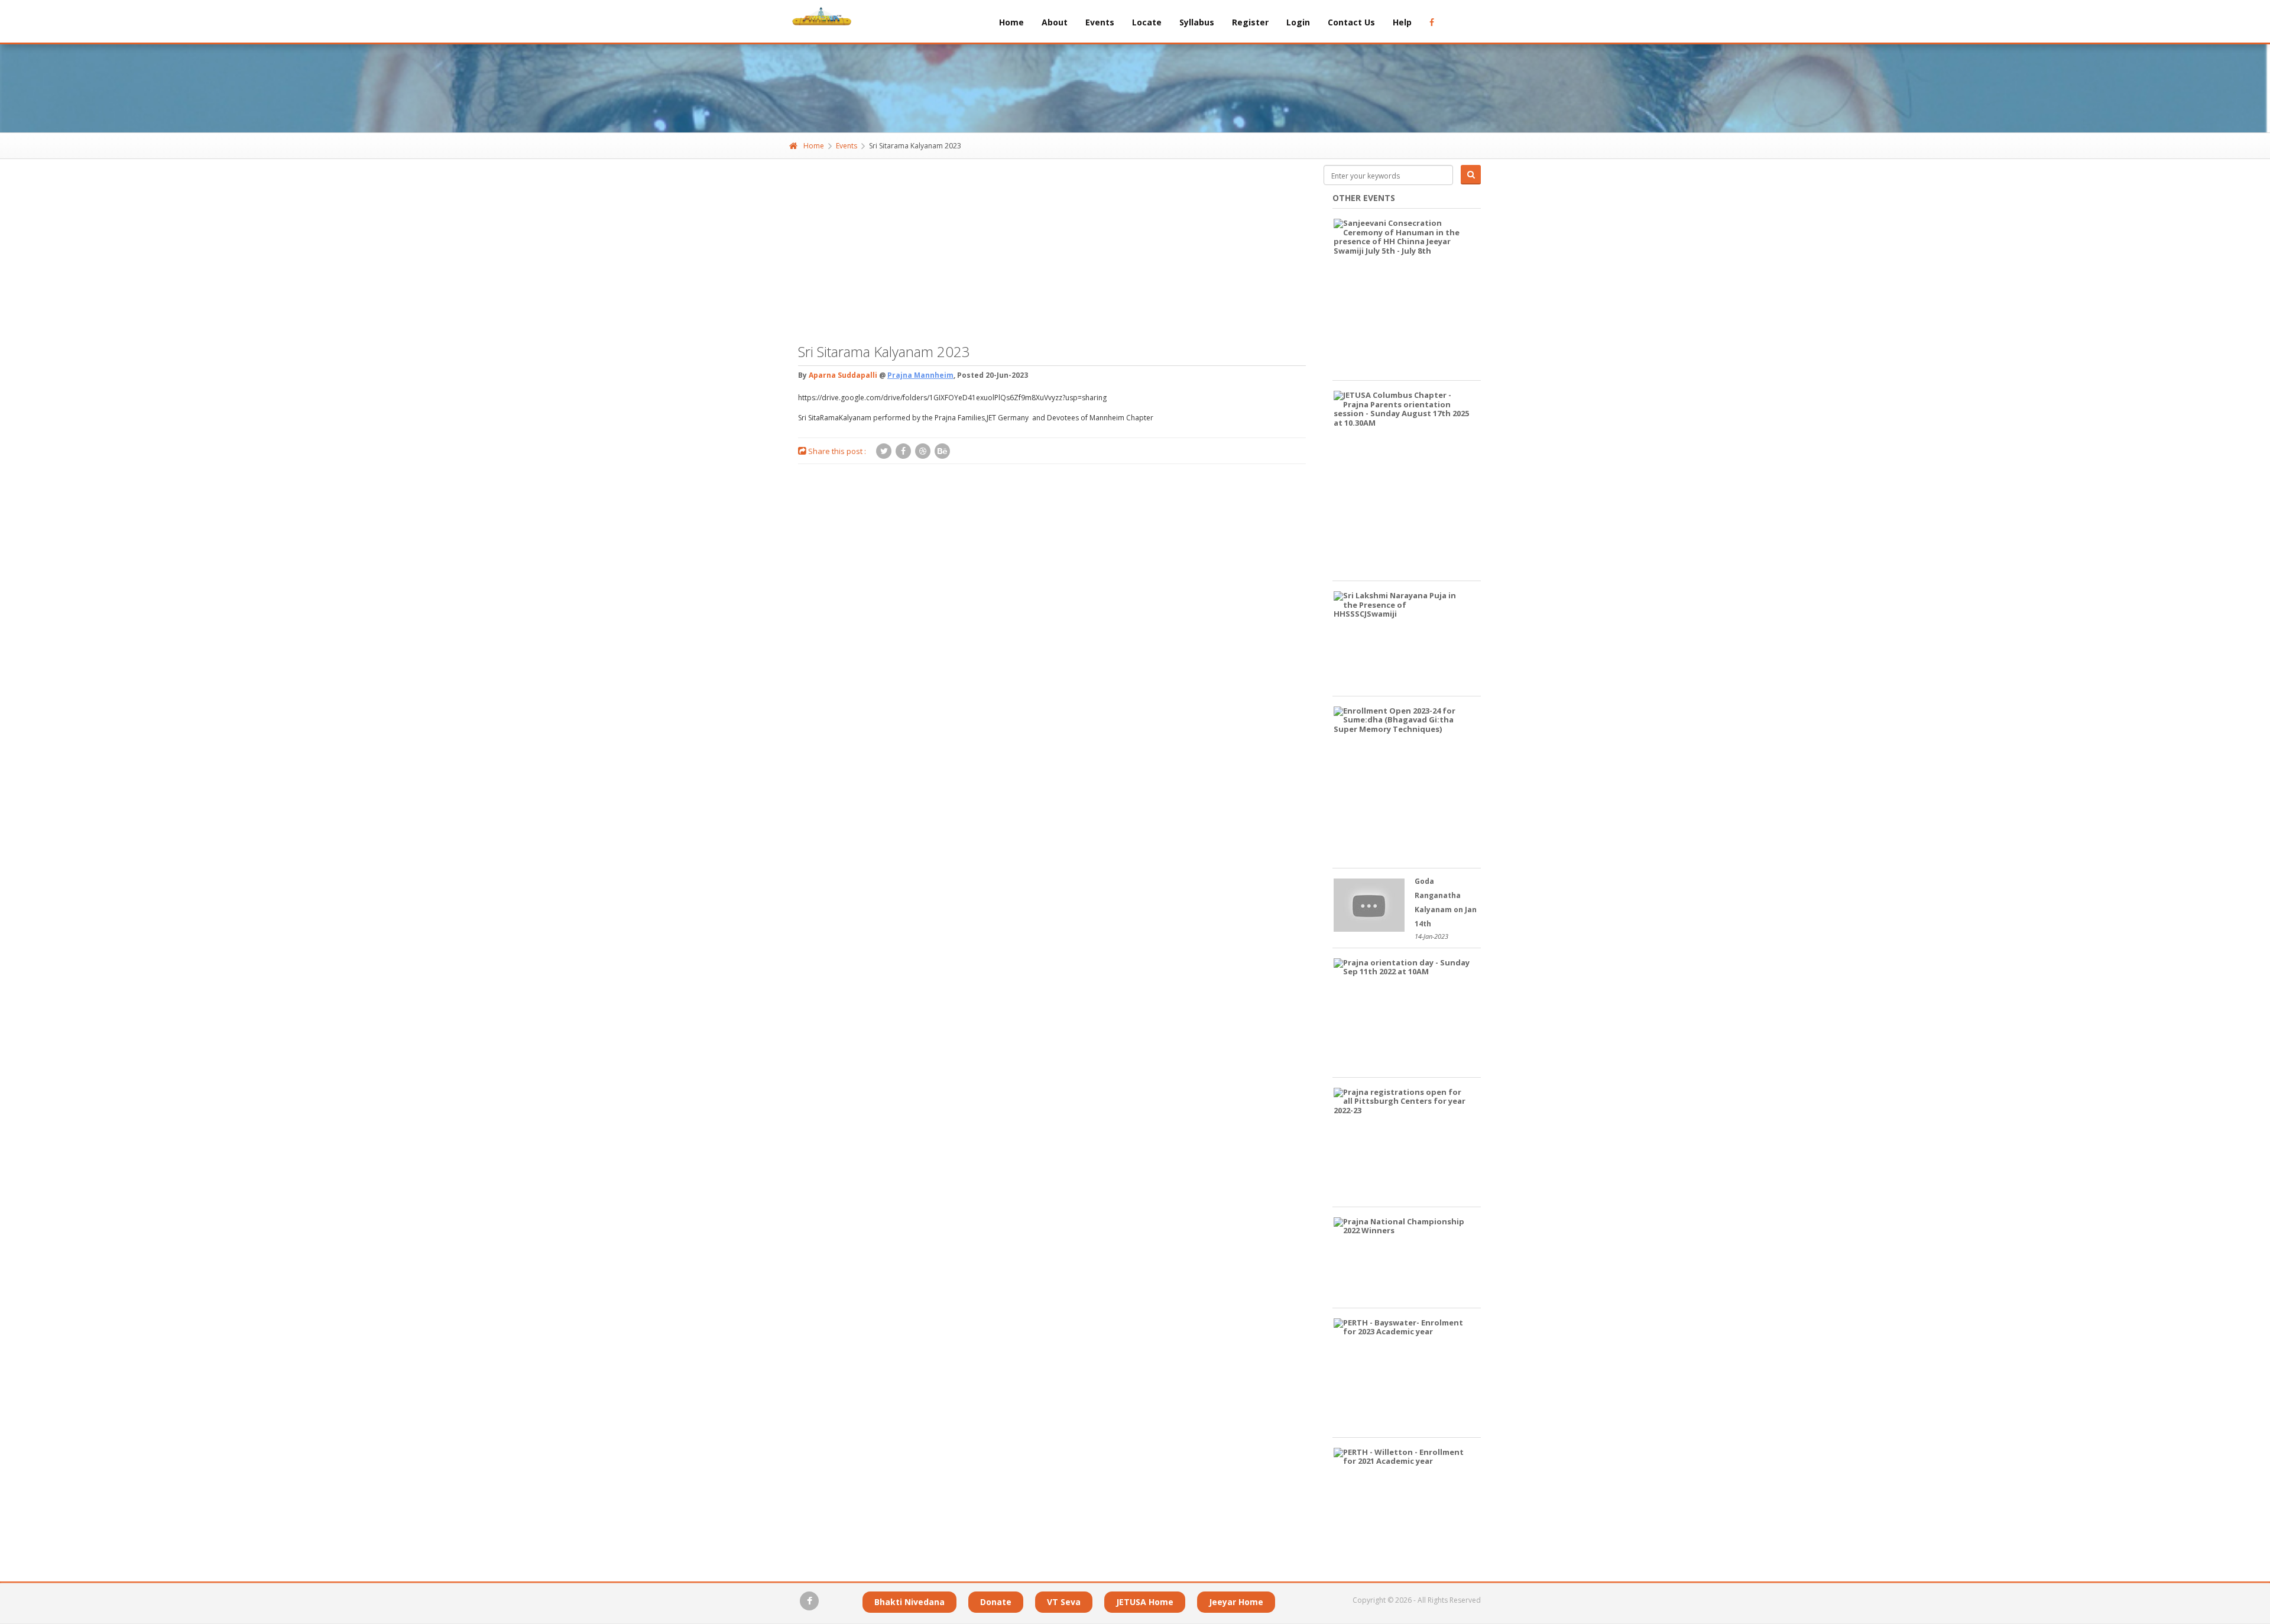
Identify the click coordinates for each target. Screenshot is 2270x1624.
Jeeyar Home (1236, 1602)
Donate (996, 1602)
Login (1298, 22)
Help (1402, 22)
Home (1011, 22)
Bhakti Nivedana (909, 1602)
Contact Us (1351, 22)
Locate (1147, 22)
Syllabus (1197, 22)
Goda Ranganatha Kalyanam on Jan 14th (1446, 902)
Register (1250, 22)
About (1055, 22)
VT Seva (1064, 1602)
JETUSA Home (1145, 1602)
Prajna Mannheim (920, 375)
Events (1100, 22)
